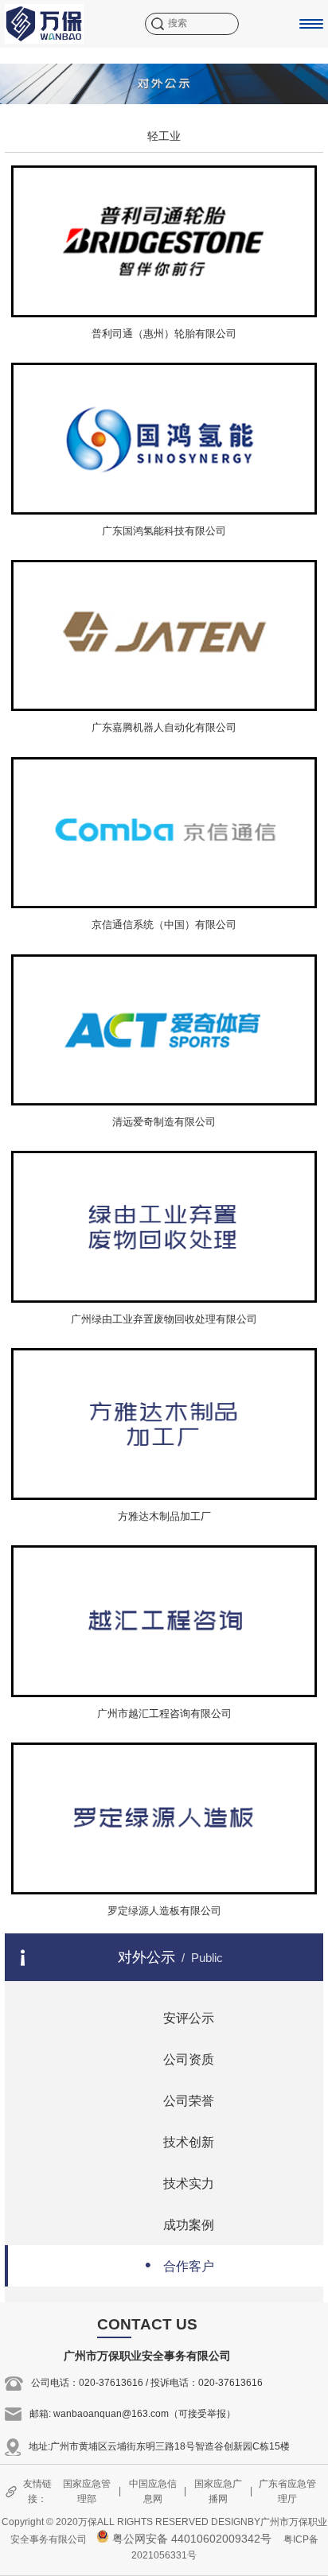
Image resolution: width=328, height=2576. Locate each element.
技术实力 (180, 2182)
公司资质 (180, 2058)
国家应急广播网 (218, 2491)
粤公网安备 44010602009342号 (190, 2539)
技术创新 (180, 2141)
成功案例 (180, 2223)
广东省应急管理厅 (287, 2491)
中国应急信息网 (153, 2491)
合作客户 (180, 2265)
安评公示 (180, 2017)
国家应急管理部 (87, 2491)
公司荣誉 (180, 2099)
